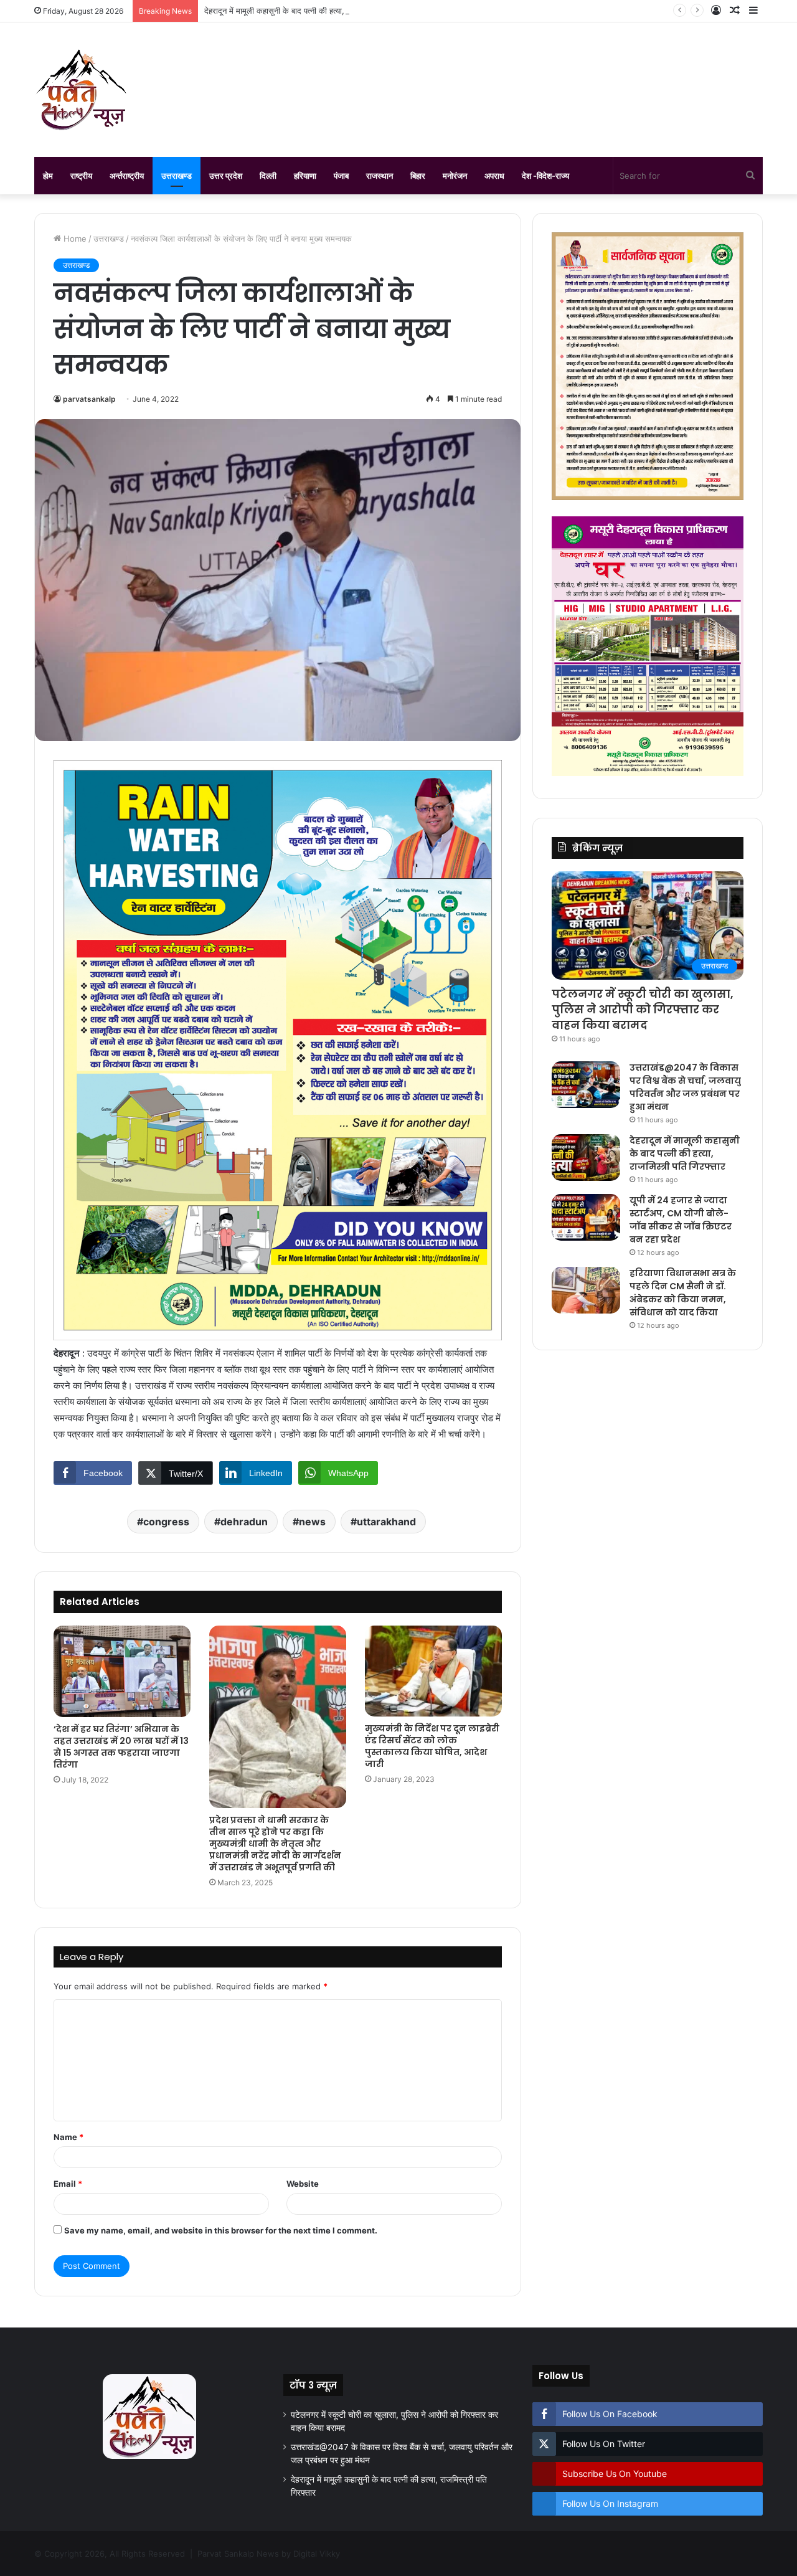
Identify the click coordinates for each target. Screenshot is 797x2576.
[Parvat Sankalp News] (81, 90)
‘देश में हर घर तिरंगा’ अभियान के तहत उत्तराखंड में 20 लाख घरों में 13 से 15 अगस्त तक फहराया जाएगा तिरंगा (121, 1747)
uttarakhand (386, 1522)
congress (166, 1522)
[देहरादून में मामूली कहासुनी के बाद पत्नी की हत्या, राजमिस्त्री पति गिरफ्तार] (586, 1158)
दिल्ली (268, 176)
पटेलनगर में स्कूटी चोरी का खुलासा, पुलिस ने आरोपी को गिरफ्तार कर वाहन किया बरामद (643, 1009)
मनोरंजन (455, 176)
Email (68, 2184)
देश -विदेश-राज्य (545, 176)
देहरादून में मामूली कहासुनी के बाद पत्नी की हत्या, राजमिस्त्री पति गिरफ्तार (310, 11)
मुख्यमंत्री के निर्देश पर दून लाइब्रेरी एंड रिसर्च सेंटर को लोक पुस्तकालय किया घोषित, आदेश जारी (432, 1746)
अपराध (494, 176)
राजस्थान (380, 176)
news (312, 1522)
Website (303, 2184)
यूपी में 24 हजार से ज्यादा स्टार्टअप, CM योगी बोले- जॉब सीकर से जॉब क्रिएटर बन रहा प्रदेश (681, 1220)
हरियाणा (305, 176)
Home (74, 239)
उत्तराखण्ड (177, 176)
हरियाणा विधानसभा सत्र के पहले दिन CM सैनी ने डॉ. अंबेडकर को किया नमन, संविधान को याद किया (683, 1293)
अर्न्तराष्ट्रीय (127, 176)
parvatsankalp (89, 399)
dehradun (244, 1522)
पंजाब (341, 176)
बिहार (418, 176)
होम (48, 176)
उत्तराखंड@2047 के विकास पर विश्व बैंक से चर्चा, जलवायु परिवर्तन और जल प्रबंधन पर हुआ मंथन (685, 1087)
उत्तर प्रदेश (226, 176)
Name (68, 2137)
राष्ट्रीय (81, 176)
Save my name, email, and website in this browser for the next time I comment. (221, 2230)
